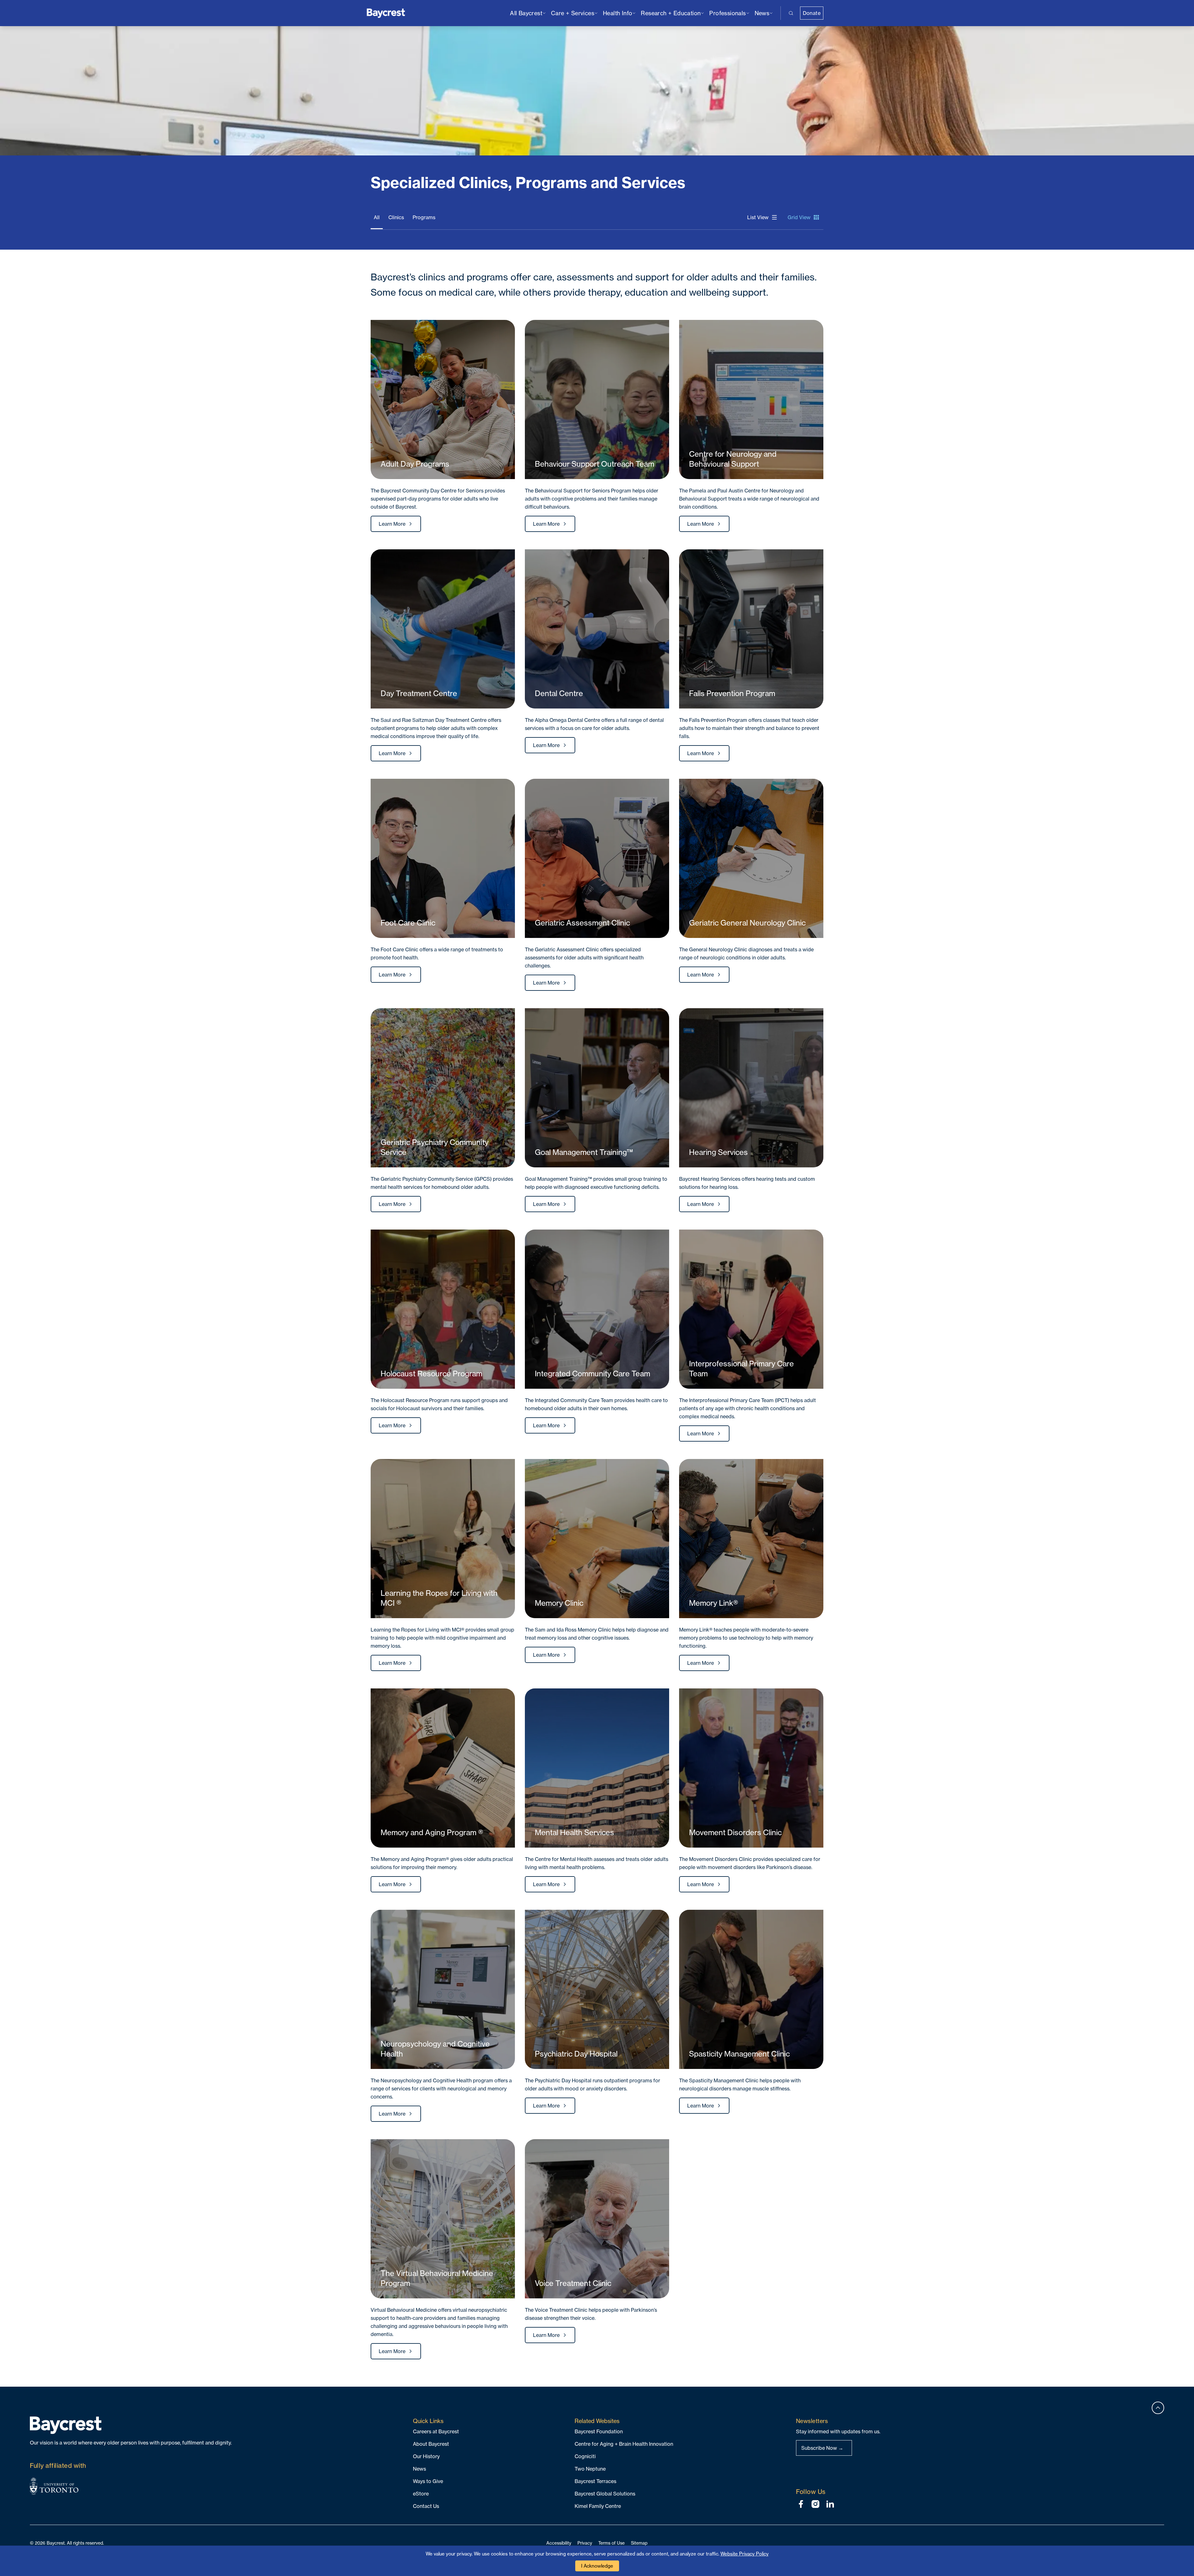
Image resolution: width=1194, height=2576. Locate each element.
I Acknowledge (597, 2566)
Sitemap (639, 2543)
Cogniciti (585, 2456)
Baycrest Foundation (599, 2431)
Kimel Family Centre (598, 2506)
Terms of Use (611, 2543)
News (419, 2469)
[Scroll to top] (1158, 2408)
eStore (421, 2494)
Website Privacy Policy (745, 2554)
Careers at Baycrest (436, 2431)
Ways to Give (428, 2481)
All (377, 217)
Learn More (392, 524)
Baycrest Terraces (595, 2481)
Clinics (396, 217)
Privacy (585, 2543)
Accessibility (559, 2543)
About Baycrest (431, 2444)
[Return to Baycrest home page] (386, 13)
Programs (424, 217)
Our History (426, 2456)
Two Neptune (590, 2469)
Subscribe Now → (822, 2448)
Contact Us (426, 2506)
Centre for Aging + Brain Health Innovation (624, 2444)
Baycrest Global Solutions (605, 2494)
